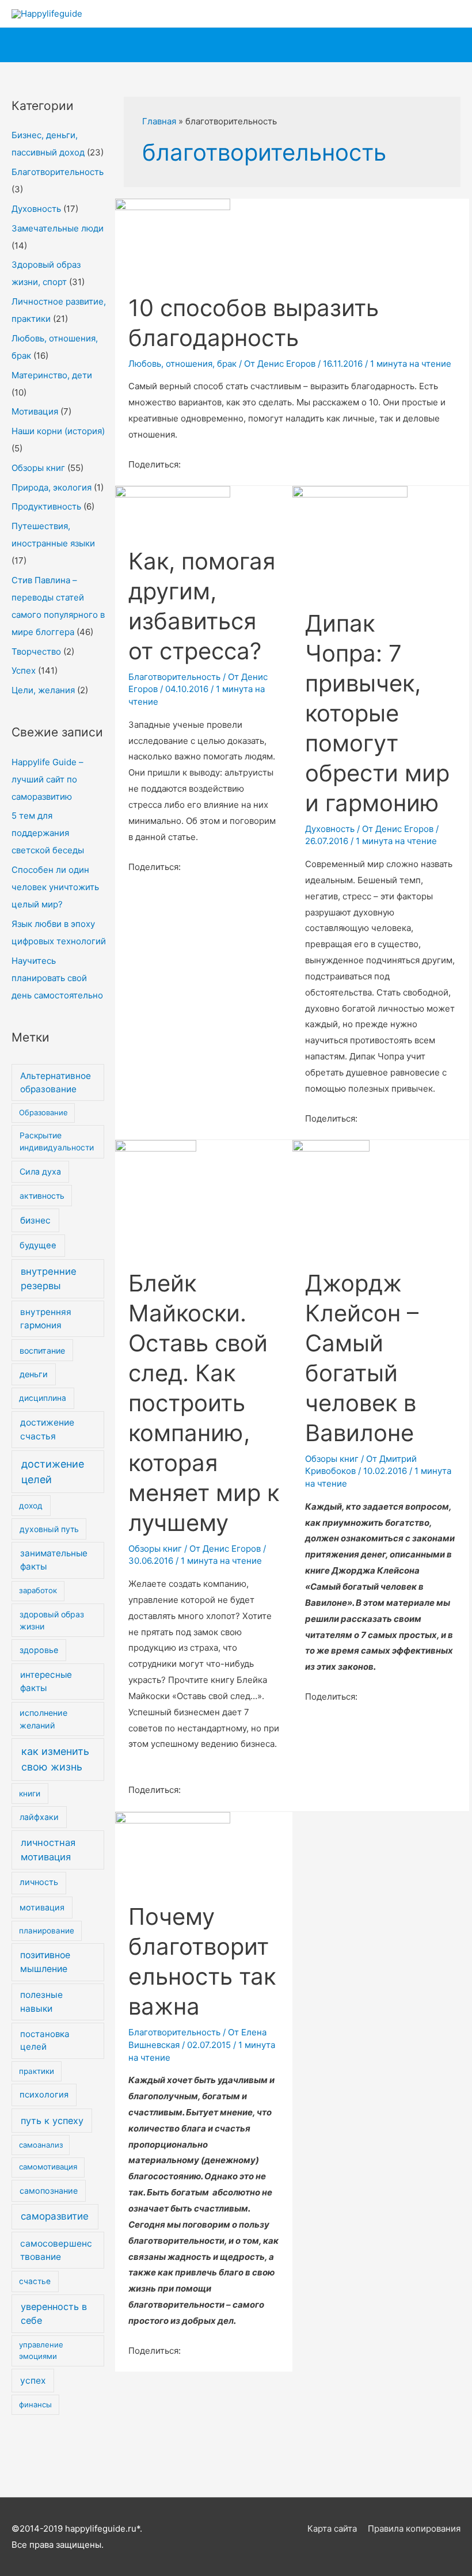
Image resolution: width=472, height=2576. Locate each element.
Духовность (36, 209)
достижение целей (53, 1472)
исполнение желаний (43, 1719)
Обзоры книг (38, 468)
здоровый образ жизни (52, 1620)
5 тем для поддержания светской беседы (48, 833)
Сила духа (40, 1171)
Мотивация (35, 411)
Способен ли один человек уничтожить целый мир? (55, 887)
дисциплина (43, 1398)
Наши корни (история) (58, 431)
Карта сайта (332, 2528)
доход (31, 1506)
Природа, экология (52, 487)
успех (33, 2381)
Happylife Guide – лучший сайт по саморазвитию (47, 779)
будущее (38, 1245)
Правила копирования (414, 2528)
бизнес (35, 1220)
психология (44, 2095)
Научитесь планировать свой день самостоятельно (57, 978)
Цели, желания (43, 690)
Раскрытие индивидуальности (57, 1141)
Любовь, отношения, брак (182, 364)
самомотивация (48, 2167)
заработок (38, 1590)
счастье (35, 2281)
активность (42, 1196)
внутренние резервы (49, 1278)
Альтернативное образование (56, 1082)
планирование (47, 1931)
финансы (35, 2404)
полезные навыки (41, 2001)
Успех (24, 670)
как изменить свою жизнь (55, 1759)
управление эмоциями (41, 2350)
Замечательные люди (58, 228)
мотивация (42, 1907)
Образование (43, 1112)
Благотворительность (58, 172)
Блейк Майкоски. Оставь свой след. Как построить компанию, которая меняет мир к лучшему (204, 1403)
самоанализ (41, 2145)
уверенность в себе (54, 2313)
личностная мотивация (48, 1850)
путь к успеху (52, 2121)
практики (37, 2071)
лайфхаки (39, 1817)
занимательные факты (54, 1560)
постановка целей (45, 2041)
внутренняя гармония (46, 1319)
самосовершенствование (56, 2250)
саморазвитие (55, 2216)
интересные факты (46, 1681)
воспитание (42, 1350)
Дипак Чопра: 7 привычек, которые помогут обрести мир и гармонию (377, 713)
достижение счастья (47, 1429)
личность (39, 1882)
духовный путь (49, 1529)
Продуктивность (46, 506)
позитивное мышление (45, 1962)
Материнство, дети (52, 375)
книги (30, 1794)
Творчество (36, 651)
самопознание (49, 2191)
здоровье (39, 1650)
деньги (34, 1374)
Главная (159, 121)
